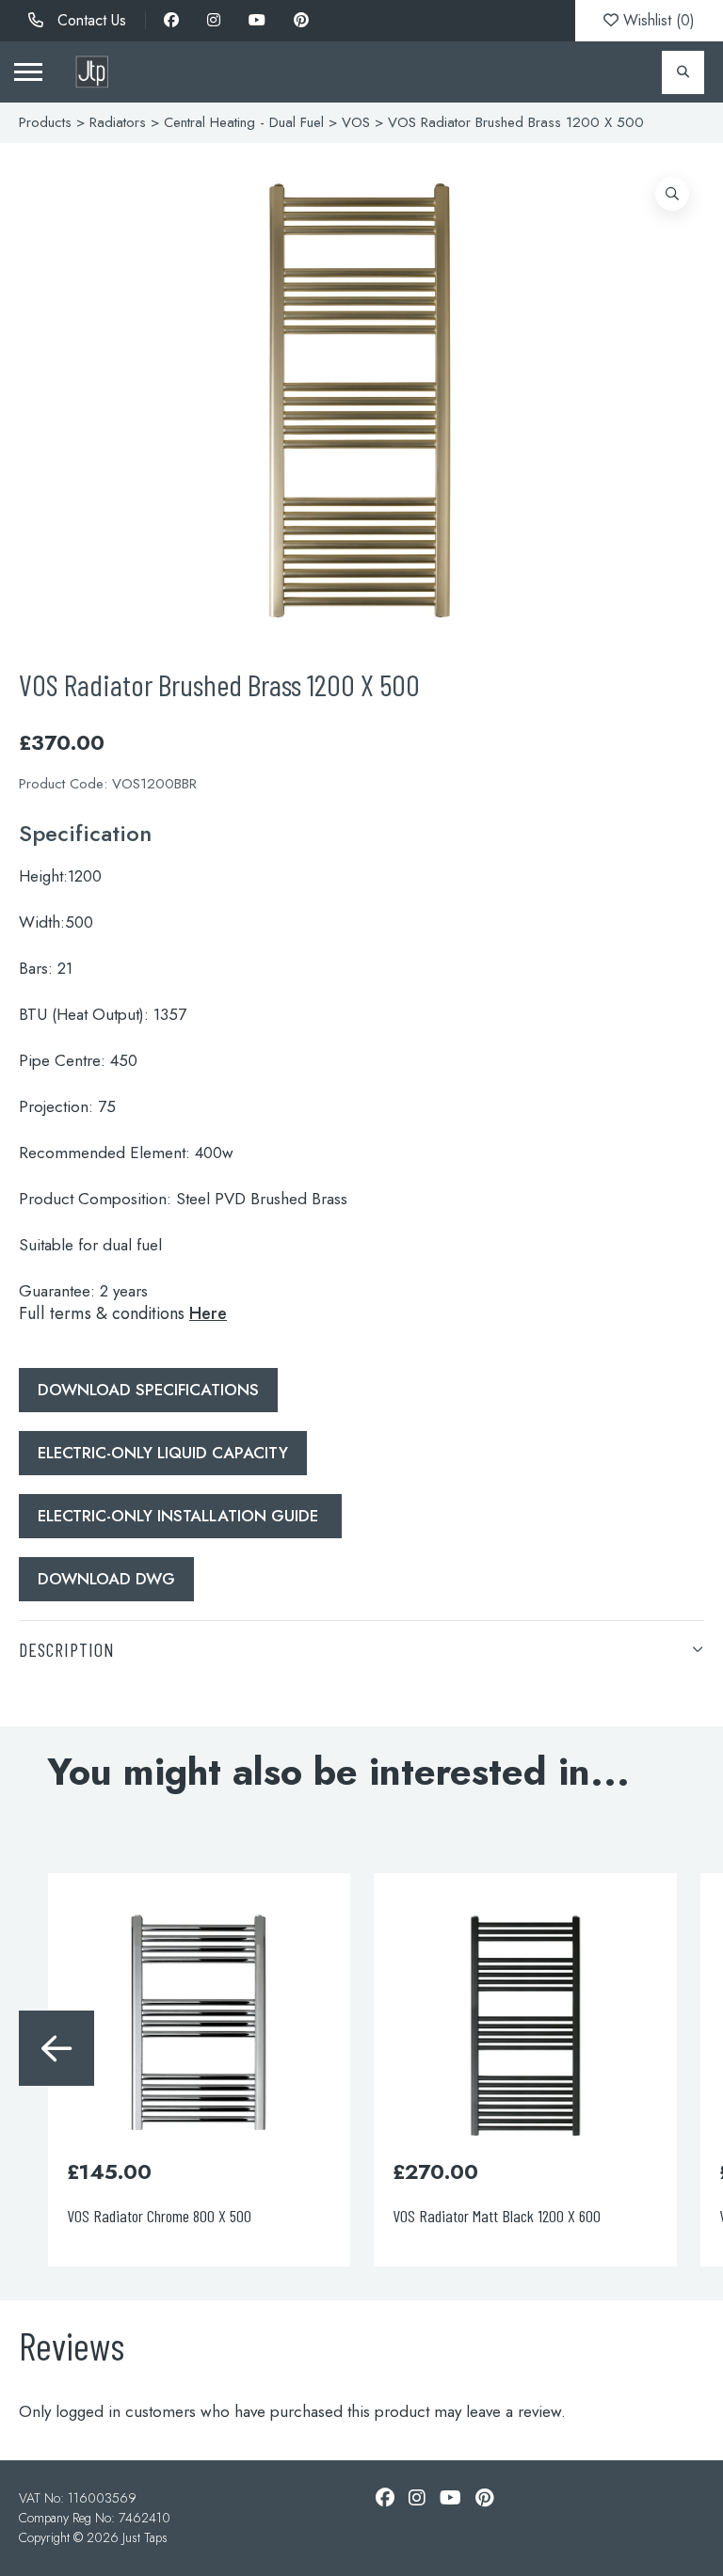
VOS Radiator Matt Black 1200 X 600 (497, 2216)
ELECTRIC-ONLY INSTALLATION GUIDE (180, 1516)
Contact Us (89, 20)
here (208, 1313)
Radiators (118, 122)
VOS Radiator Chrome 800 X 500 (159, 2216)
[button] (672, 194)
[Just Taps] (92, 72)
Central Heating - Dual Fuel (244, 122)
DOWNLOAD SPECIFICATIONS (148, 1390)
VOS (356, 122)
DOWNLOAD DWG (106, 1579)
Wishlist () (657, 20)
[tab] (361, 1649)
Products (45, 122)
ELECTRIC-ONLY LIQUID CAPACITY (163, 1453)
